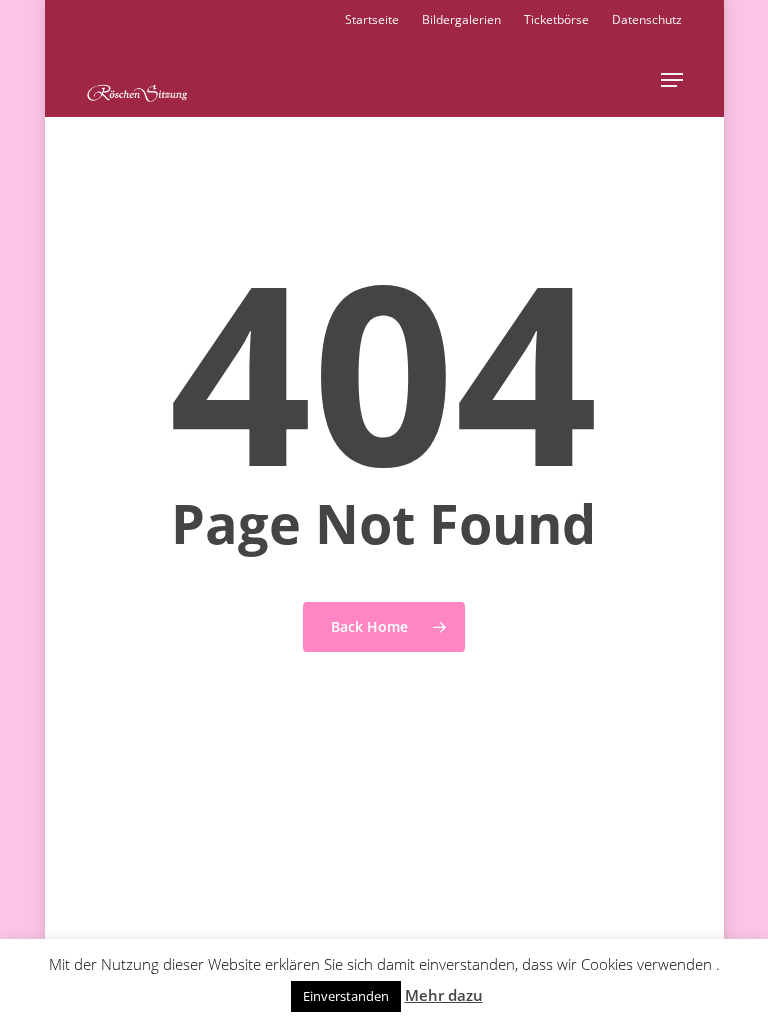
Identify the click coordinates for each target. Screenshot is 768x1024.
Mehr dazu (444, 995)
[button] (672, 80)
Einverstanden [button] (346, 996)
